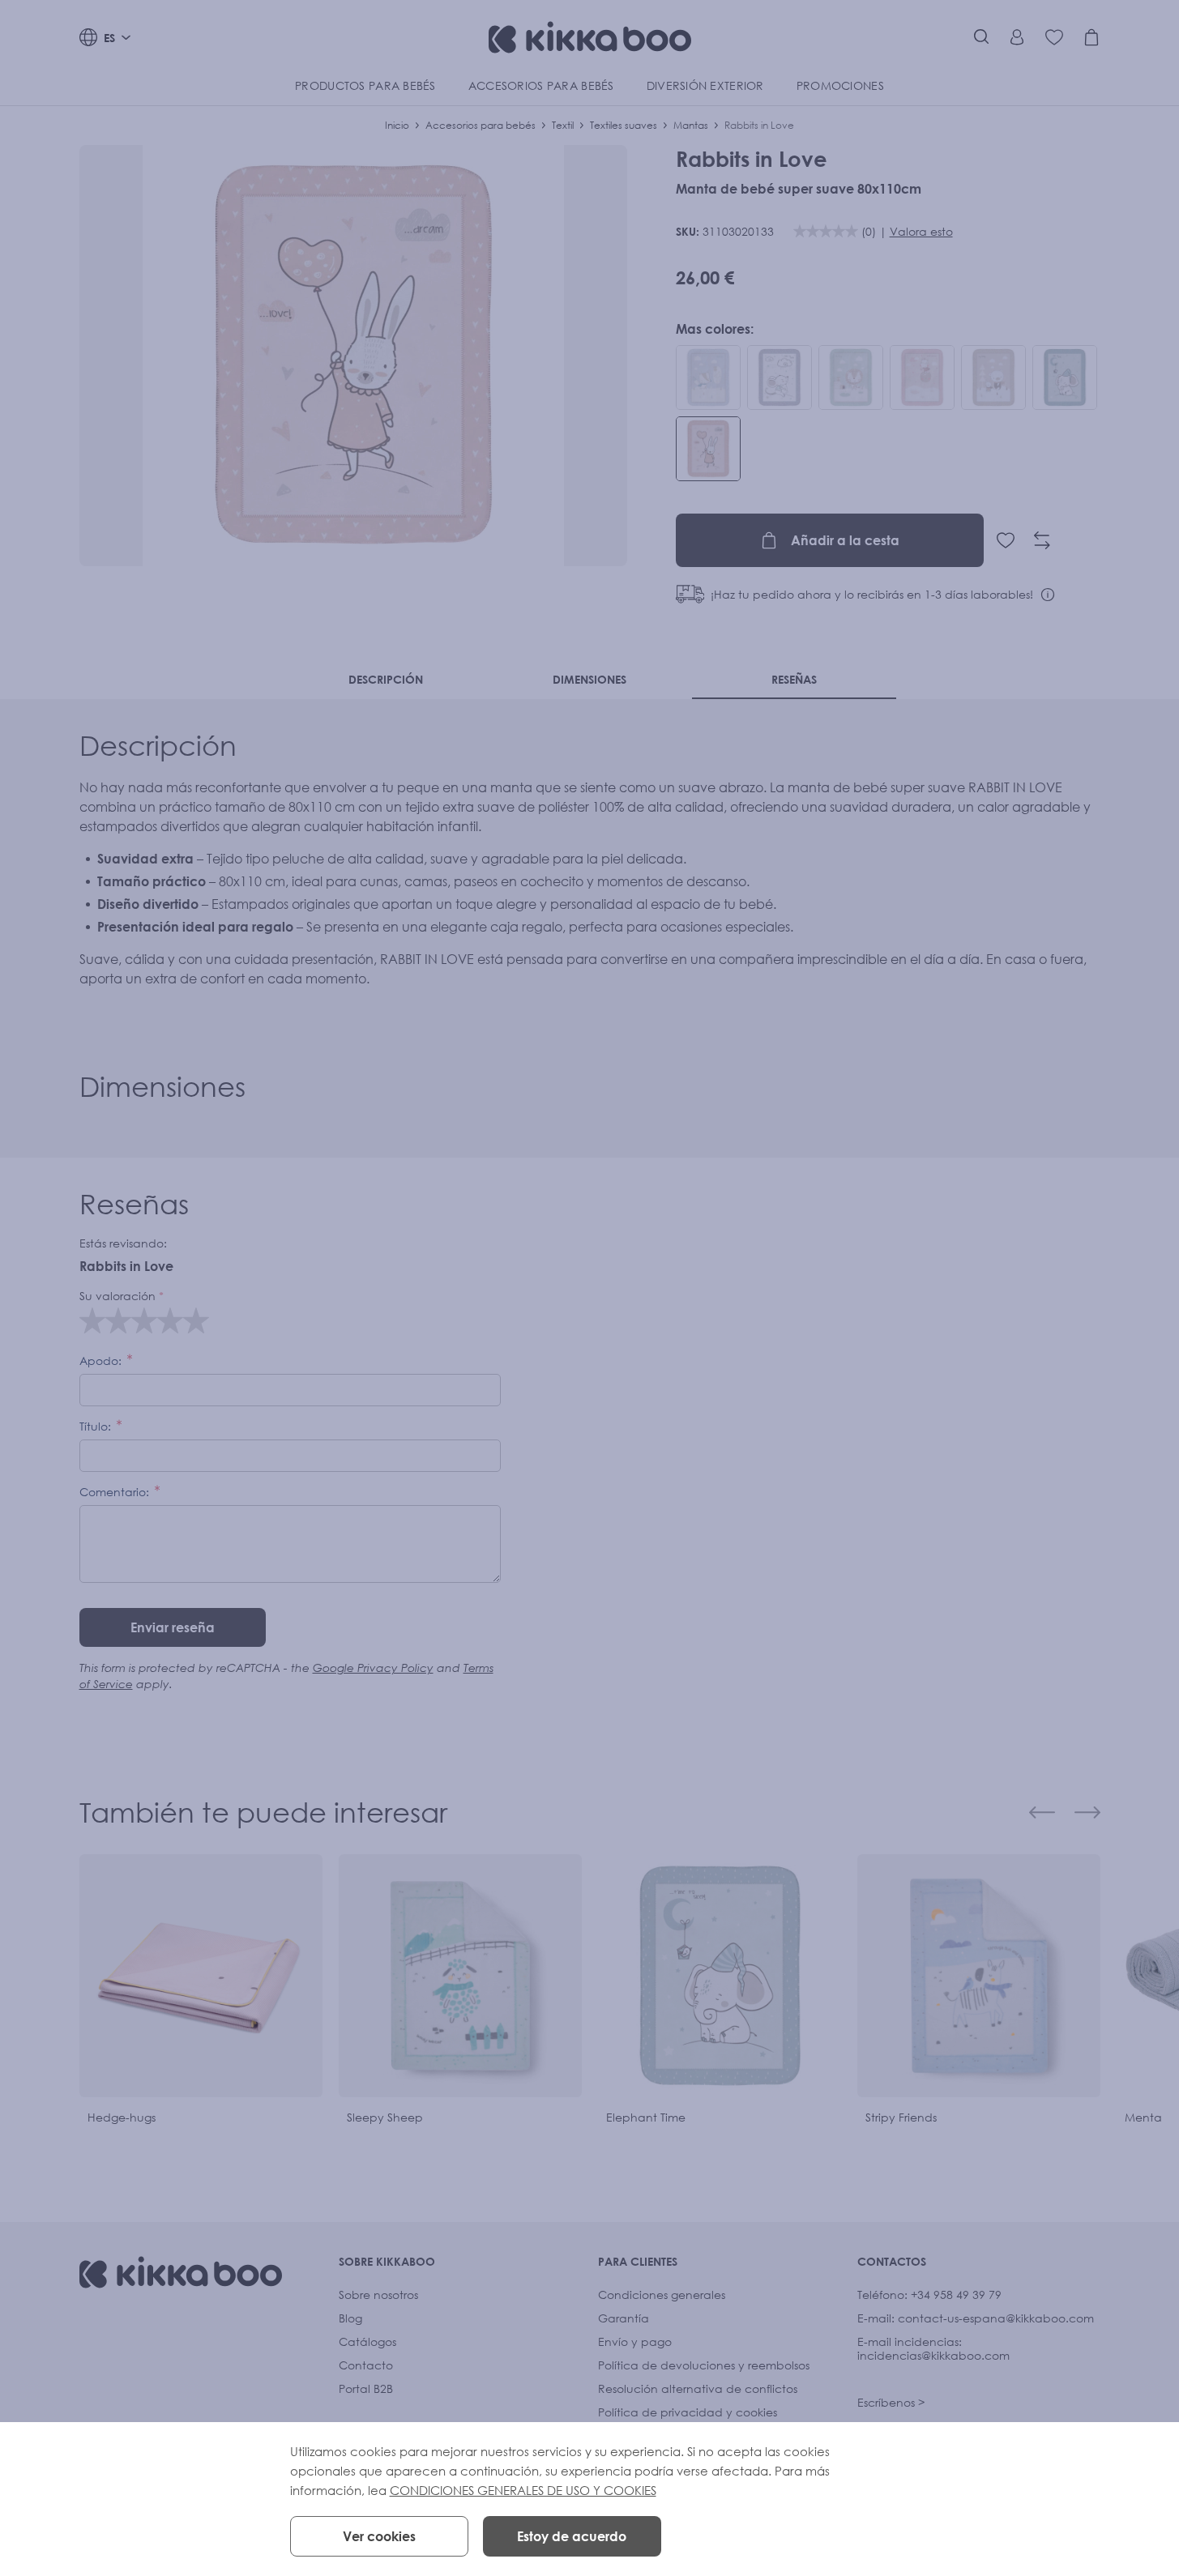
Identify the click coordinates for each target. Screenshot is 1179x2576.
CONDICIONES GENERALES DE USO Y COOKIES (523, 2490)
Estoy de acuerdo (572, 2536)
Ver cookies (379, 2536)
